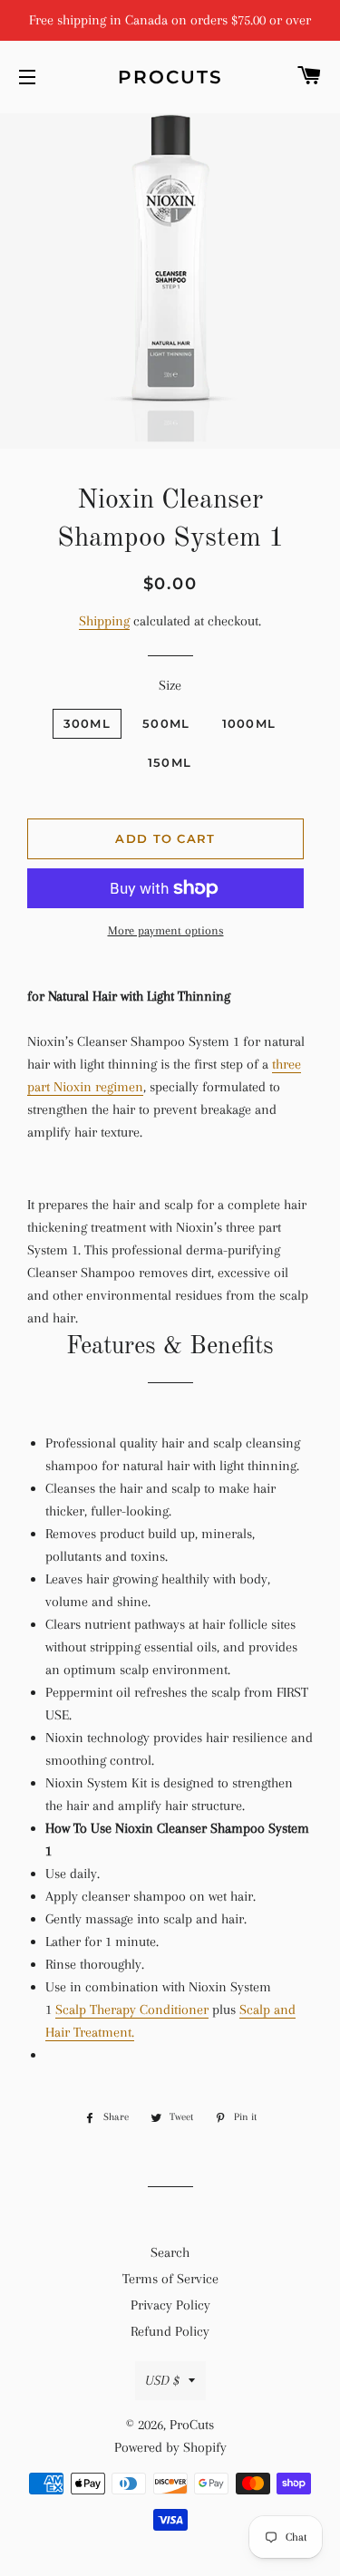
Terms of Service (170, 2279)
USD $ (162, 2380)
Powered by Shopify (170, 2447)
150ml (170, 762)
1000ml (249, 723)
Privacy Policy (170, 2305)
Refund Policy (170, 2331)
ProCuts (170, 77)
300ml (87, 723)
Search (170, 2252)
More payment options (166, 930)
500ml (166, 723)
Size (170, 685)
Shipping (104, 621)
